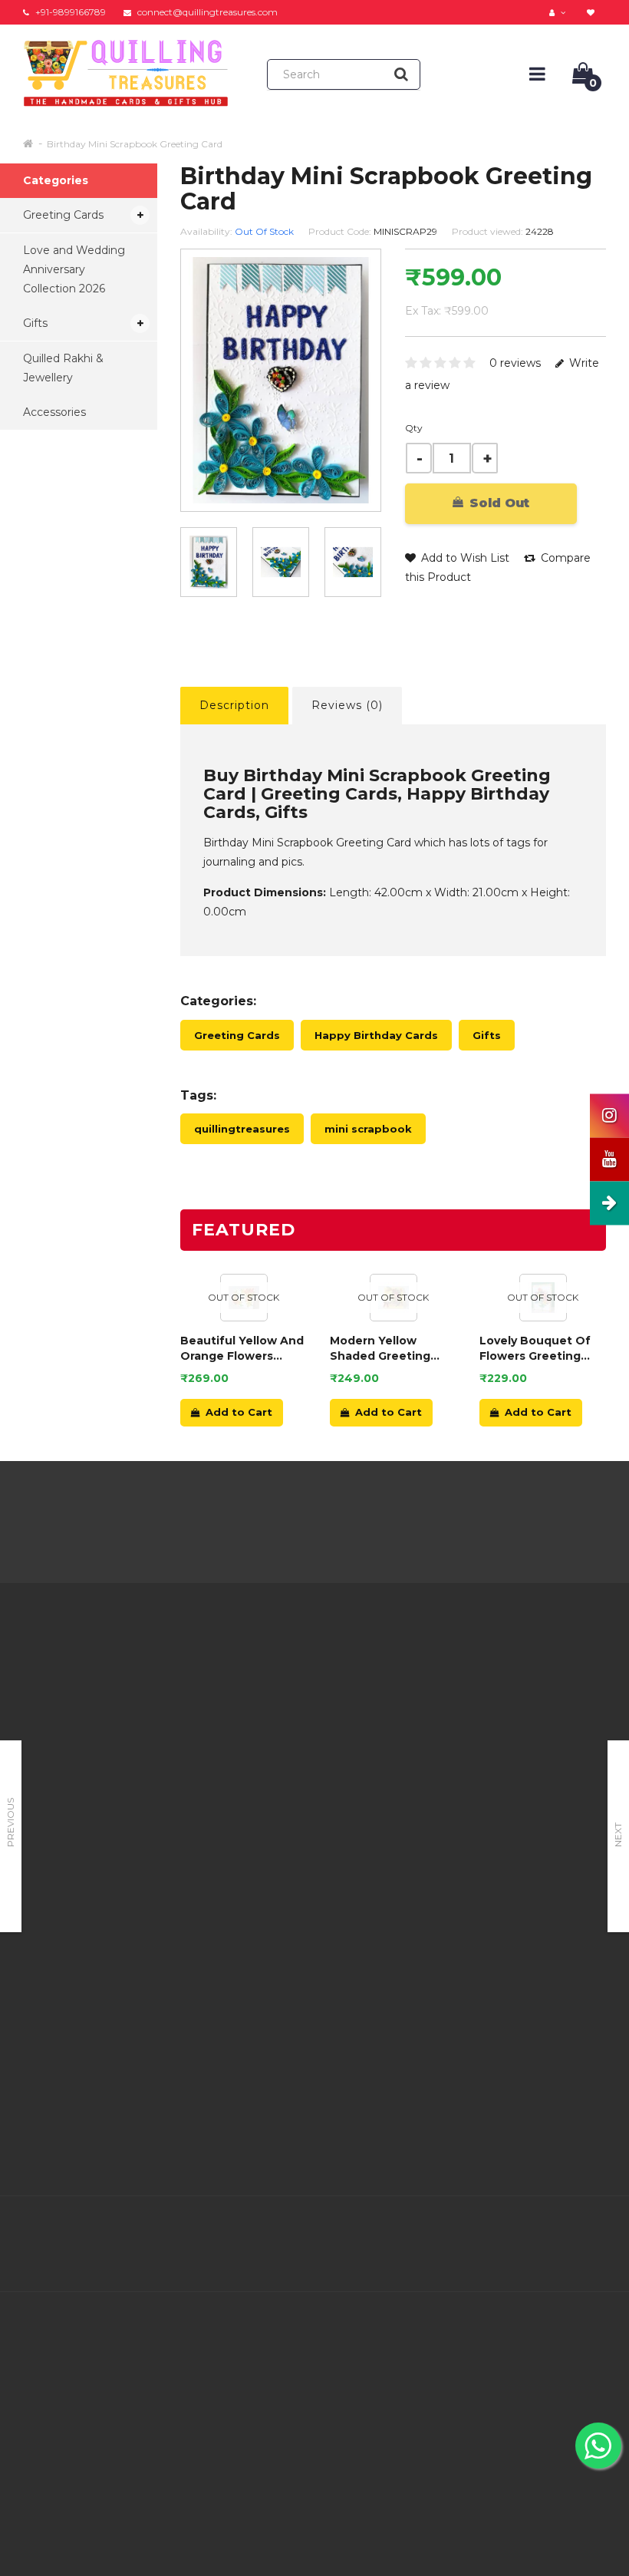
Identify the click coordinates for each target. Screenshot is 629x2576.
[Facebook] (463, 2228)
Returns (297, 1723)
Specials (398, 1729)
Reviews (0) (347, 705)
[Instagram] (592, 2260)
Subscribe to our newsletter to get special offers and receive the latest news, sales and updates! (542, 1723)
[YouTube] (592, 2228)
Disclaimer (203, 1844)
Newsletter (407, 1748)
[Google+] (528, 2228)
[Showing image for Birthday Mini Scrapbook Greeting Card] (281, 562)
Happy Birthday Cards (376, 1035)
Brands (395, 1671)
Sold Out (497, 503)
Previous (10, 1822)
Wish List (300, 1762)
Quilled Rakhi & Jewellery (63, 368)
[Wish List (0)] (593, 12)
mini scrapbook (368, 1129)
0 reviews (515, 363)
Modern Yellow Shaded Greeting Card (380, 1349)
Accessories (54, 412)
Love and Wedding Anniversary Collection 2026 (74, 269)
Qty (414, 428)
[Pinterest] (560, 2228)
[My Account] (559, 12)
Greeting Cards (63, 215)
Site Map (400, 1767)
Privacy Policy (212, 1729)
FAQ (187, 1825)
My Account (308, 1704)
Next (618, 1835)
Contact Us (305, 1685)
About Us (200, 1671)
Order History (311, 1743)
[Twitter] (496, 2228)
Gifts (35, 323)
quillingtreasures (242, 1129)
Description (234, 705)
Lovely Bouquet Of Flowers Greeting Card (535, 1349)
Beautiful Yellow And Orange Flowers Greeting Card (242, 1349)
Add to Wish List (464, 558)
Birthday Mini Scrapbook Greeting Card (135, 144)
